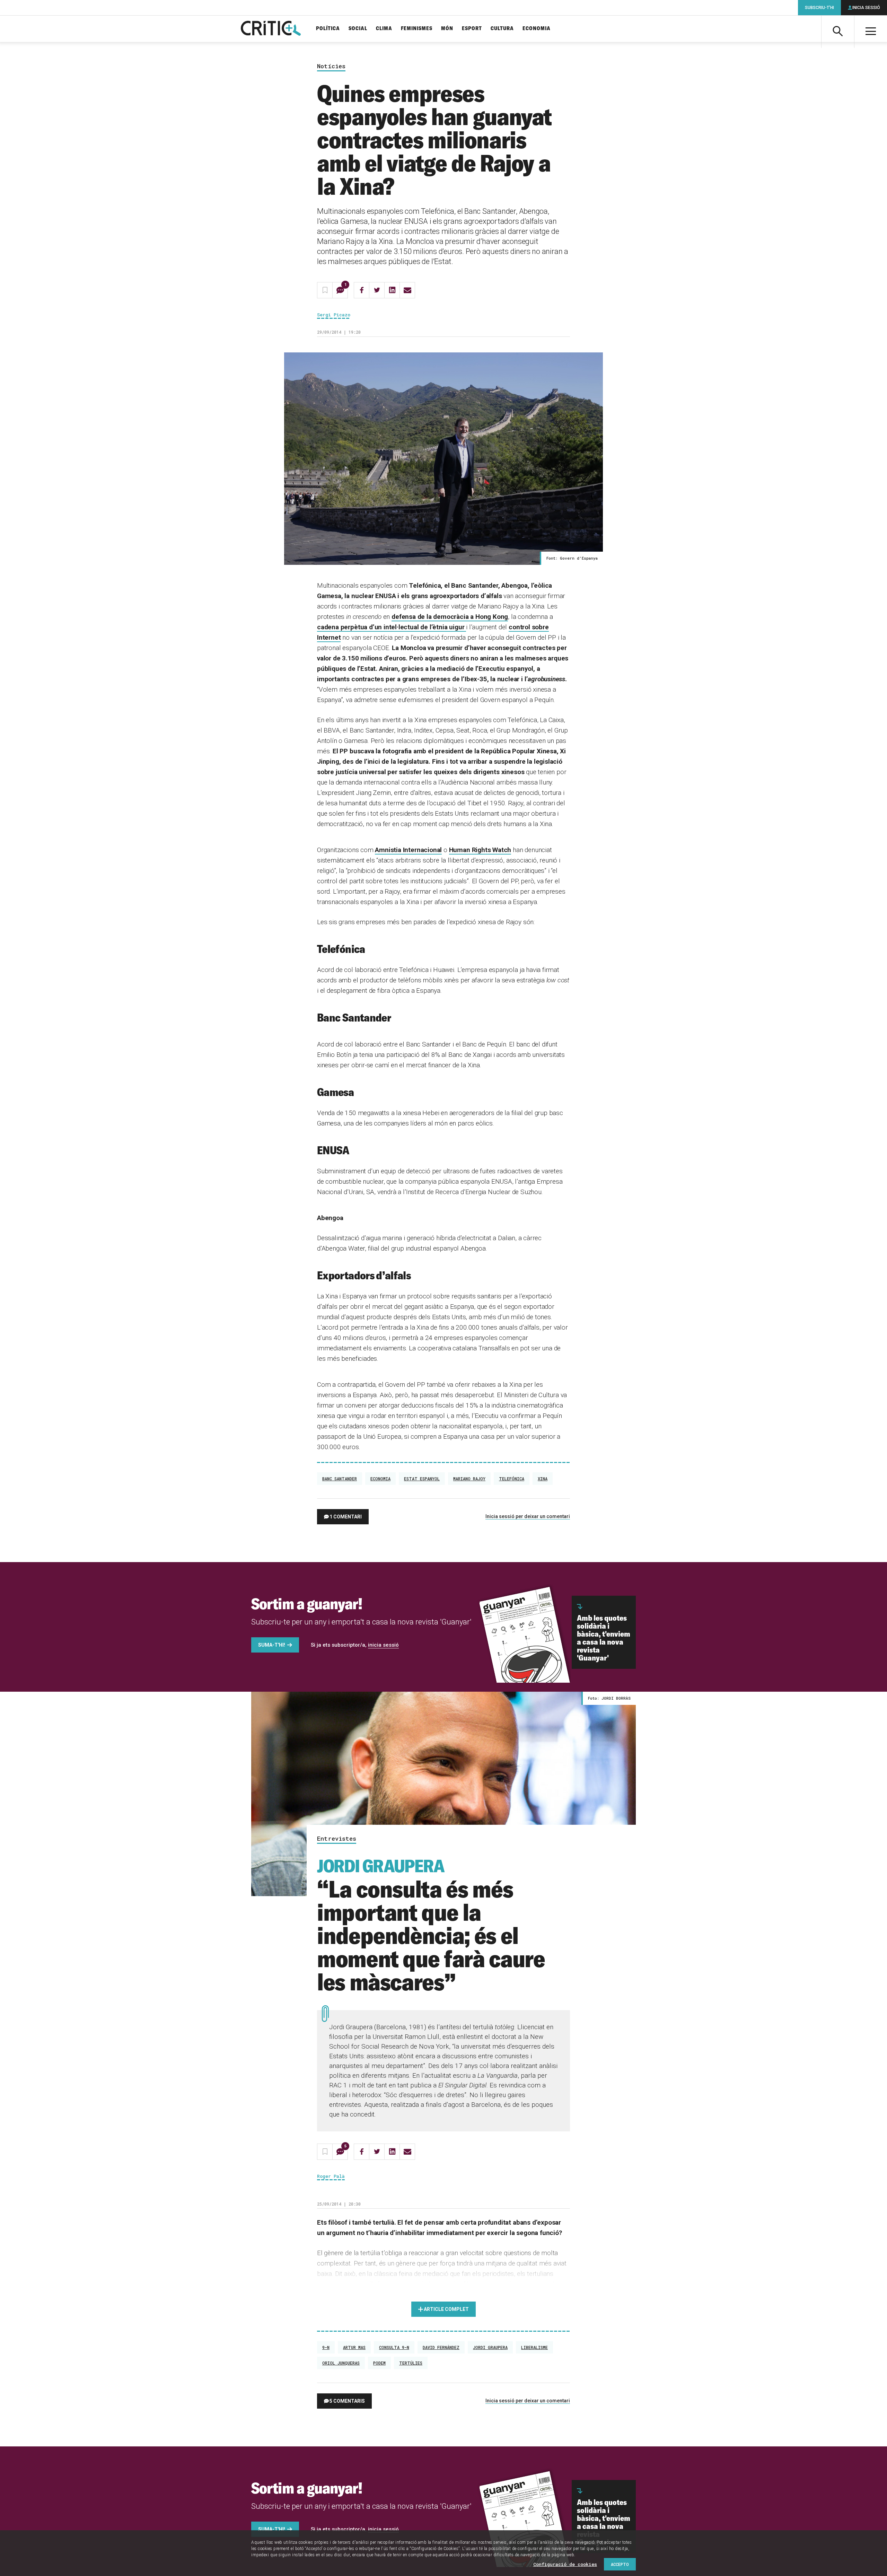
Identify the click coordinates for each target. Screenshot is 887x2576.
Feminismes (417, 29)
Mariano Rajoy (469, 1479)
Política (328, 29)
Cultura (502, 29)
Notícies (331, 66)
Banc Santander (340, 1479)
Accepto (620, 2564)
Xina (543, 1479)
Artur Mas (354, 2347)
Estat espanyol (422, 1479)
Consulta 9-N (394, 2347)
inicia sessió (383, 1645)
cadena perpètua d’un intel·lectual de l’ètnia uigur (392, 627)
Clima (384, 29)
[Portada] (271, 29)
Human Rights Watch (480, 850)
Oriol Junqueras (341, 2363)
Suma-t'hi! (272, 1645)
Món (447, 29)
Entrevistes (337, 1839)
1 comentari (346, 1517)
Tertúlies (411, 2363)
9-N (326, 2347)
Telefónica (512, 1479)
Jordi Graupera (490, 2347)
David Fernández (441, 2347)
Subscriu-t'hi (819, 8)
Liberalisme (534, 2347)
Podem (379, 2363)
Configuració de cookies (565, 2564)
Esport (472, 29)
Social (358, 29)
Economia (537, 29)
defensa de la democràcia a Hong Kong (450, 617)
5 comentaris (347, 2401)
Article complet (446, 2309)
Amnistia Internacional (408, 850)
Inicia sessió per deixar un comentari (528, 1516)
